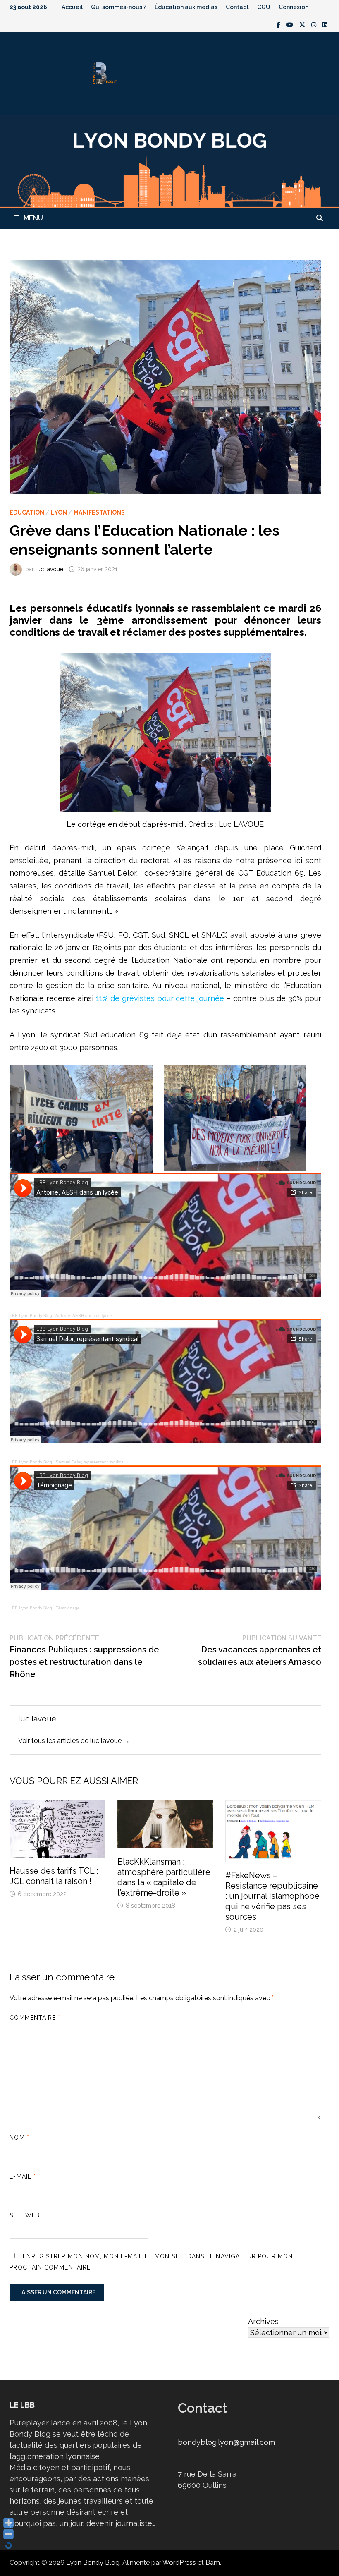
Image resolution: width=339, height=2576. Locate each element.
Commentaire (35, 2018)
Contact (237, 7)
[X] (303, 24)
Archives (263, 2321)
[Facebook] (279, 24)
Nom (19, 2138)
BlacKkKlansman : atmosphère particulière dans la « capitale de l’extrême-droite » (164, 1877)
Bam (213, 2563)
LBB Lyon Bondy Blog (31, 1316)
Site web (25, 2215)
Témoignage (68, 1608)
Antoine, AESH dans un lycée (84, 1316)
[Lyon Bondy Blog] (169, 161)
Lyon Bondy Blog (93, 2563)
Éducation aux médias (186, 7)
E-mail (23, 2176)
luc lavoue (49, 569)
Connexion (294, 7)
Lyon (59, 512)
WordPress (179, 2563)
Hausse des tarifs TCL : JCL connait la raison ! (54, 1876)
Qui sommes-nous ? (119, 7)
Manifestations (99, 512)
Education (27, 512)
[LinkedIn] (325, 24)
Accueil (72, 7)
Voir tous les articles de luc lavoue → (74, 1741)
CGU (264, 7)
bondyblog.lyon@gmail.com (226, 2442)
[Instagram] (315, 24)
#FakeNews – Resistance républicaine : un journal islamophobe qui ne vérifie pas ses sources (272, 1896)
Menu (33, 218)
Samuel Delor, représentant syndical (90, 1462)
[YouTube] (291, 24)
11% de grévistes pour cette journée (159, 998)
